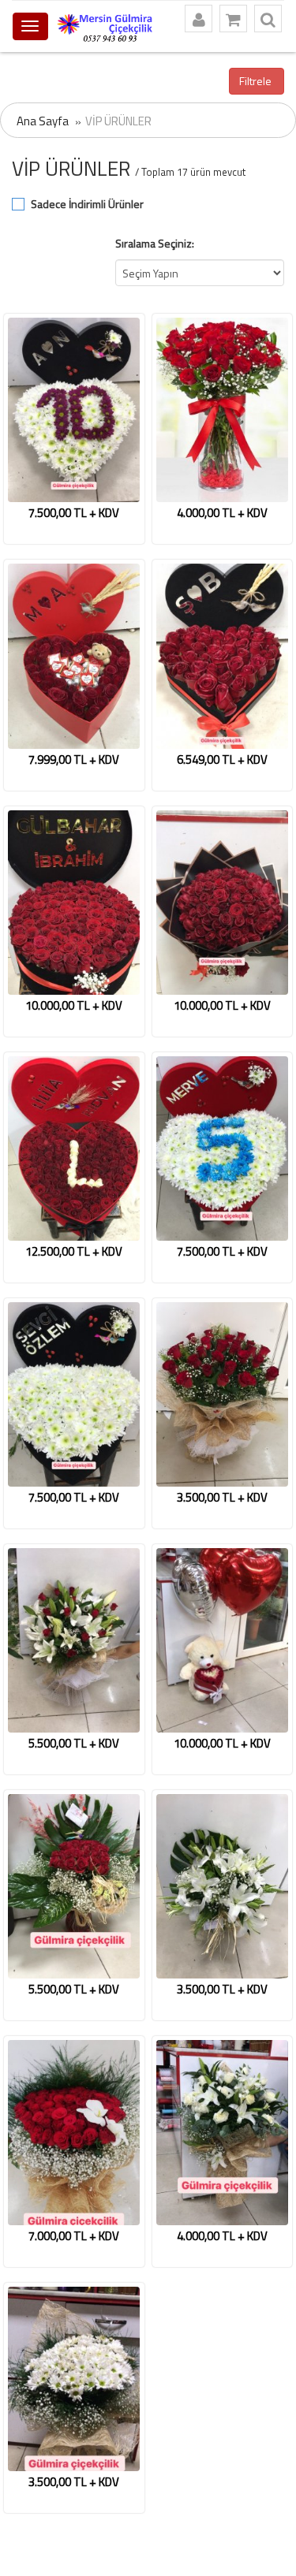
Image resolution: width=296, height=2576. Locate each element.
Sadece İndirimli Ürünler (87, 204)
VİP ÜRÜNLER (118, 121)
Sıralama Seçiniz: (155, 243)
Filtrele (257, 81)
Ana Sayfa (43, 121)
